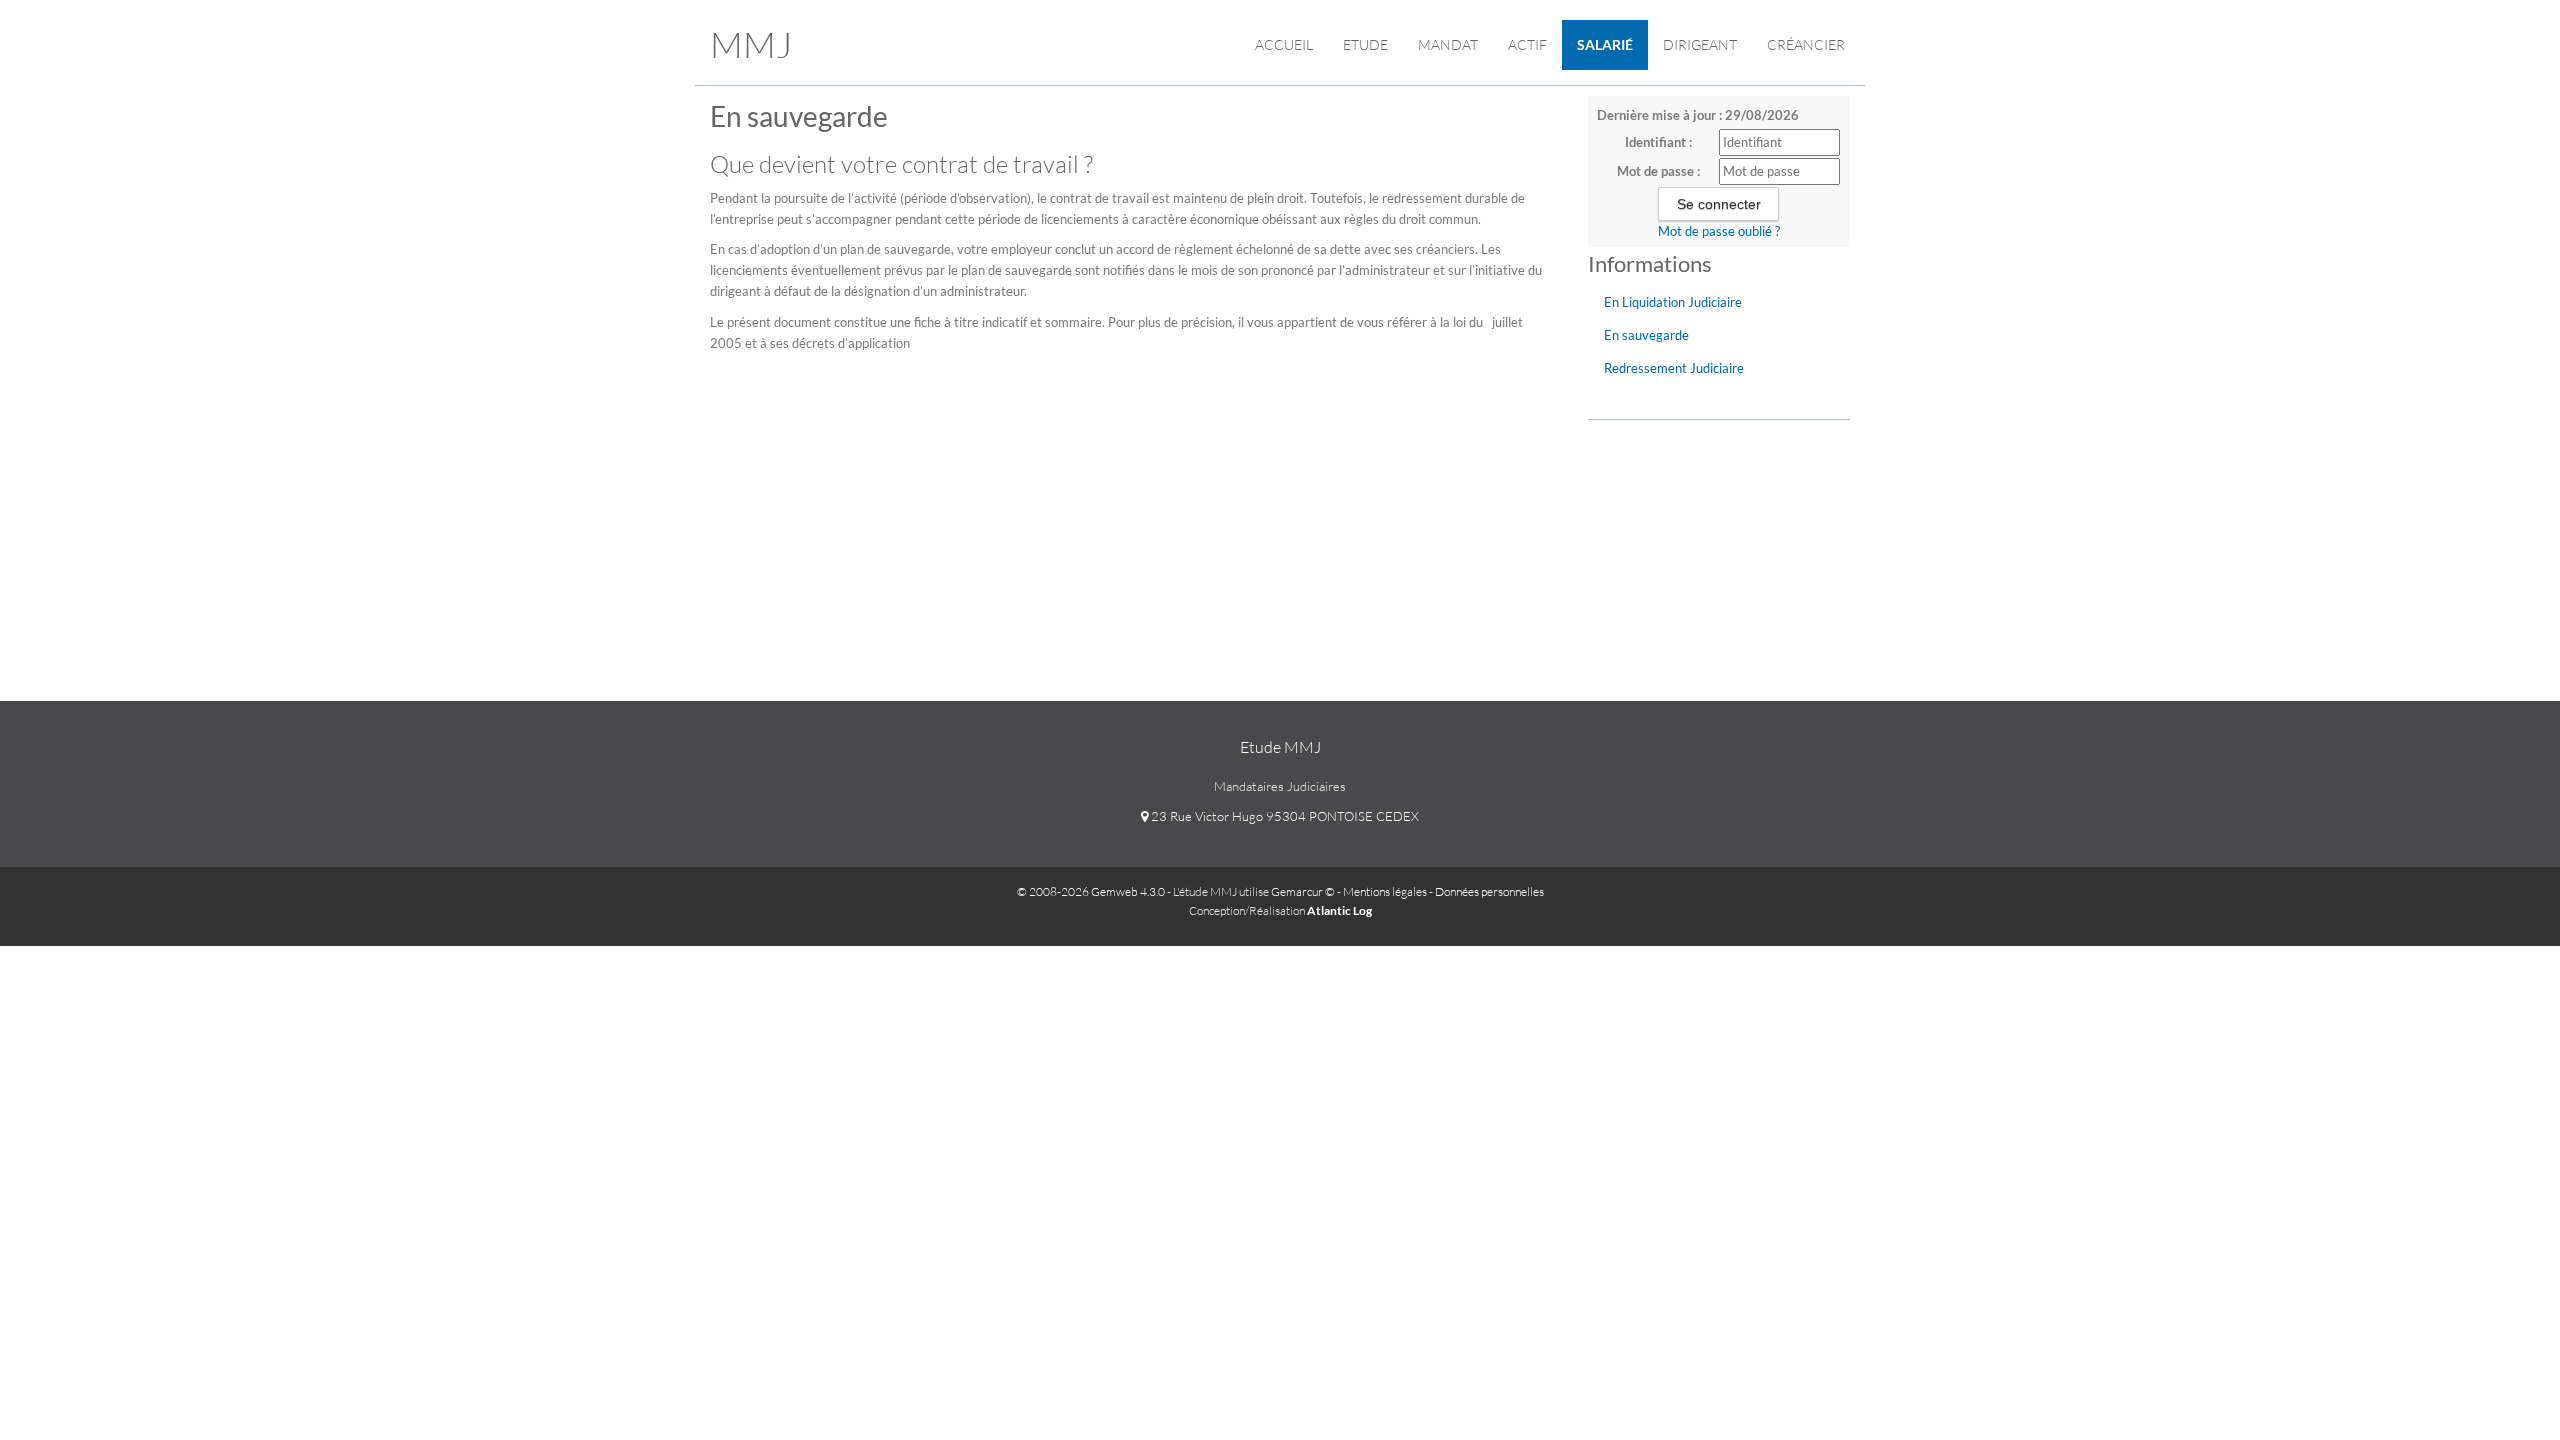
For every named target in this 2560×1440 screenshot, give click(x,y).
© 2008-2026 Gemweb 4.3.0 (1091, 891)
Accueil (1284, 44)
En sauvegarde (1646, 335)
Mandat (1448, 44)
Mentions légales (1385, 891)
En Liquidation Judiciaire (1673, 302)
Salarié (1605, 44)
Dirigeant (1700, 44)
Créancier (1806, 44)
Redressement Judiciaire (1674, 368)
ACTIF (1527, 44)
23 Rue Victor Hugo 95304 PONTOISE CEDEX (1283, 816)
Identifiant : (1658, 142)
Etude (1365, 44)
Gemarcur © (1303, 891)
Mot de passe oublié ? (1719, 231)
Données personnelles (1489, 891)
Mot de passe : (1658, 171)
